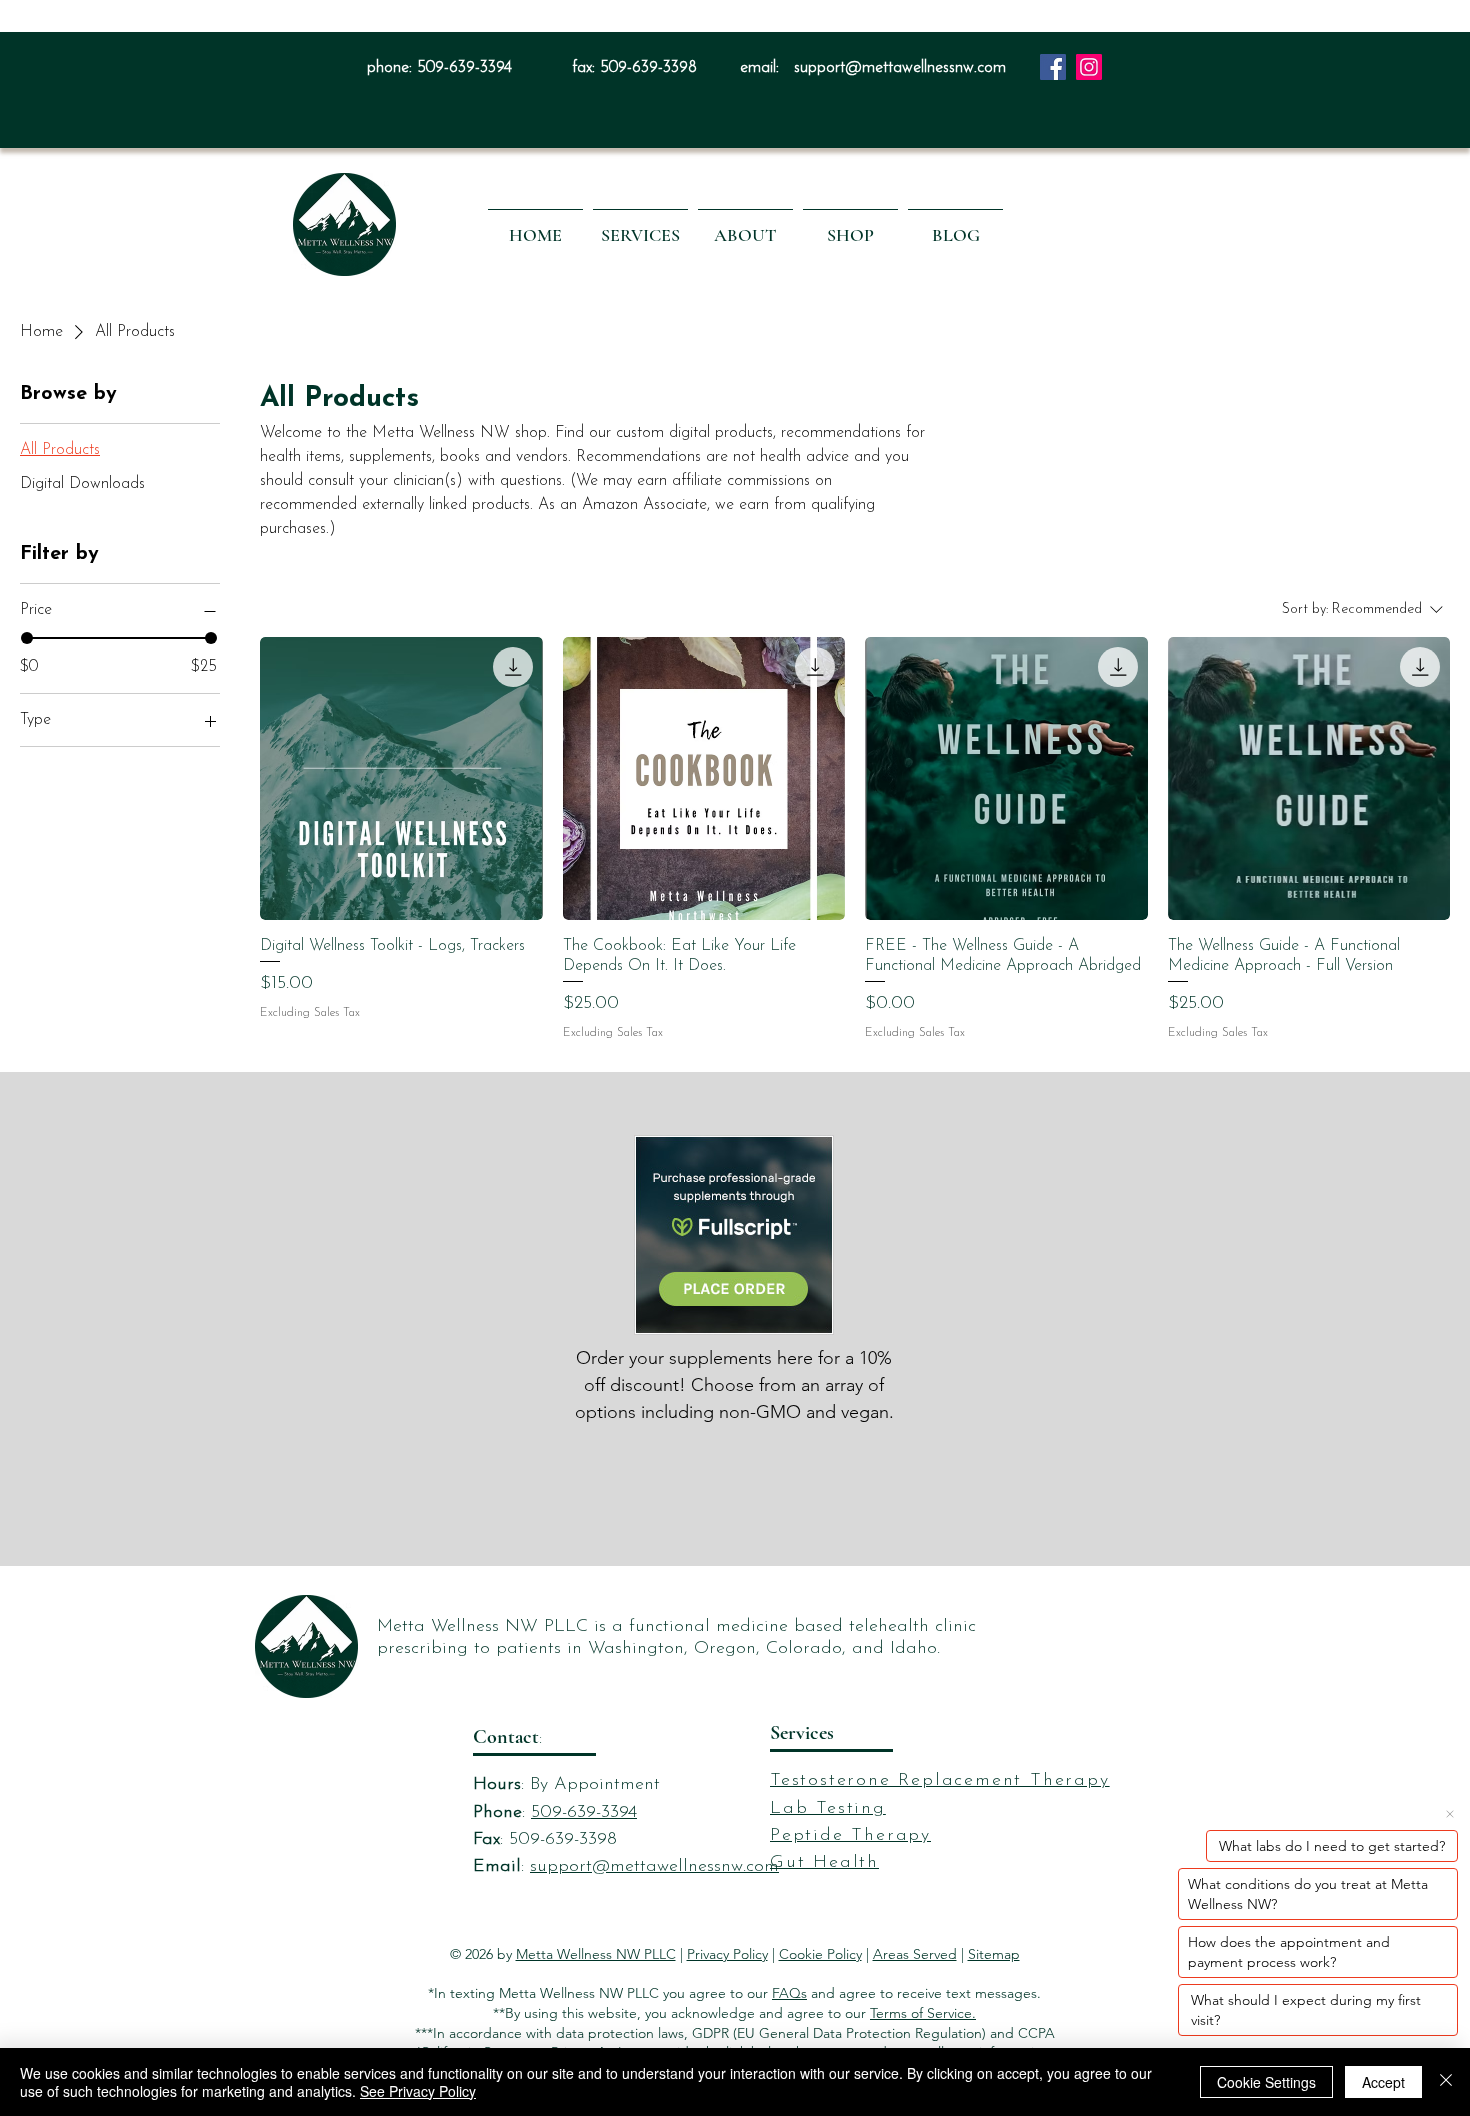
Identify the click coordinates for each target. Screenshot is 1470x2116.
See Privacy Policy (418, 2091)
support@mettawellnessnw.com (900, 68)
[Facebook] (1053, 67)
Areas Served (915, 1954)
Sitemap (994, 1954)
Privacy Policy (727, 1954)
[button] (640, 226)
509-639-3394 (464, 68)
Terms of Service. (923, 2013)
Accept (1383, 2082)
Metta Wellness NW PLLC (596, 1954)
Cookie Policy (820, 1954)
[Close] (1446, 2082)
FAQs (789, 1993)
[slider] (27, 639)
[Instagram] (1089, 67)
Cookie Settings (1266, 2082)
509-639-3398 (648, 68)
